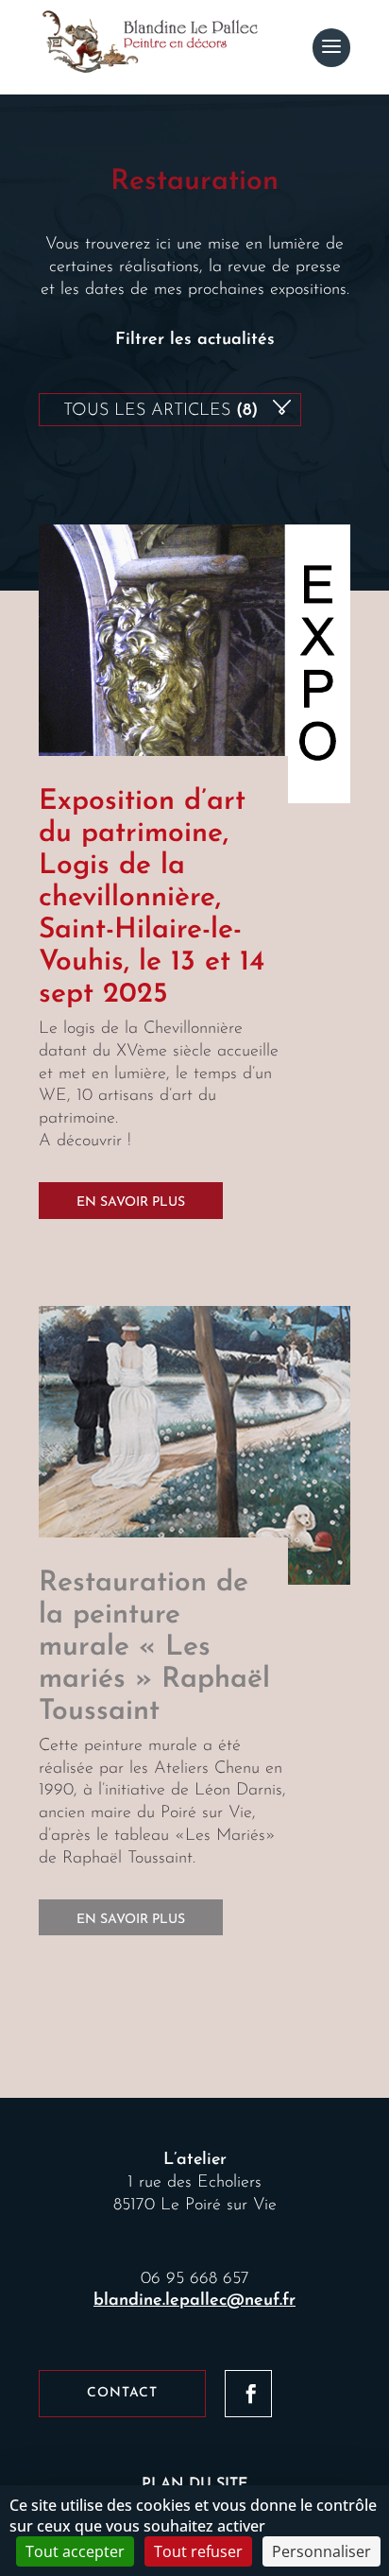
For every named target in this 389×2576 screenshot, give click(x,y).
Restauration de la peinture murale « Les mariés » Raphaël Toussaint (154, 1648)
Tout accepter (75, 2551)
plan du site (195, 2484)
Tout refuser (198, 2551)
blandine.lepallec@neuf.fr (194, 2301)
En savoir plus (131, 1202)
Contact (122, 2393)
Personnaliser (321, 2551)
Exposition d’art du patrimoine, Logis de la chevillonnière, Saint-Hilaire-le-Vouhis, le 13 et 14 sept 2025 (152, 898)
